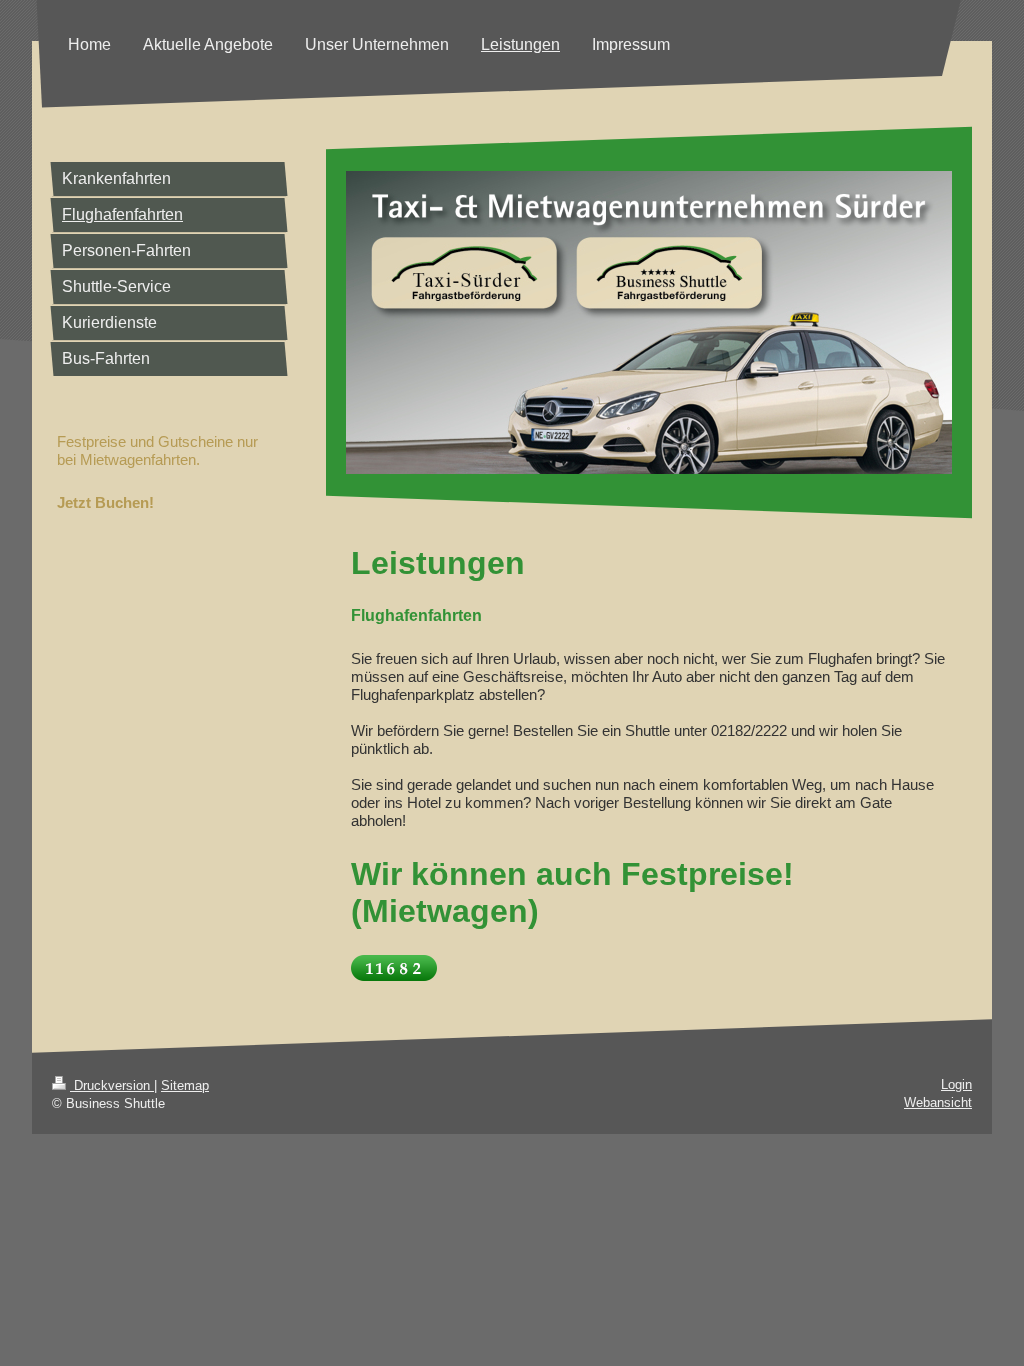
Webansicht (938, 1102)
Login (956, 1084)
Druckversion (112, 1085)
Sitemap (185, 1085)
